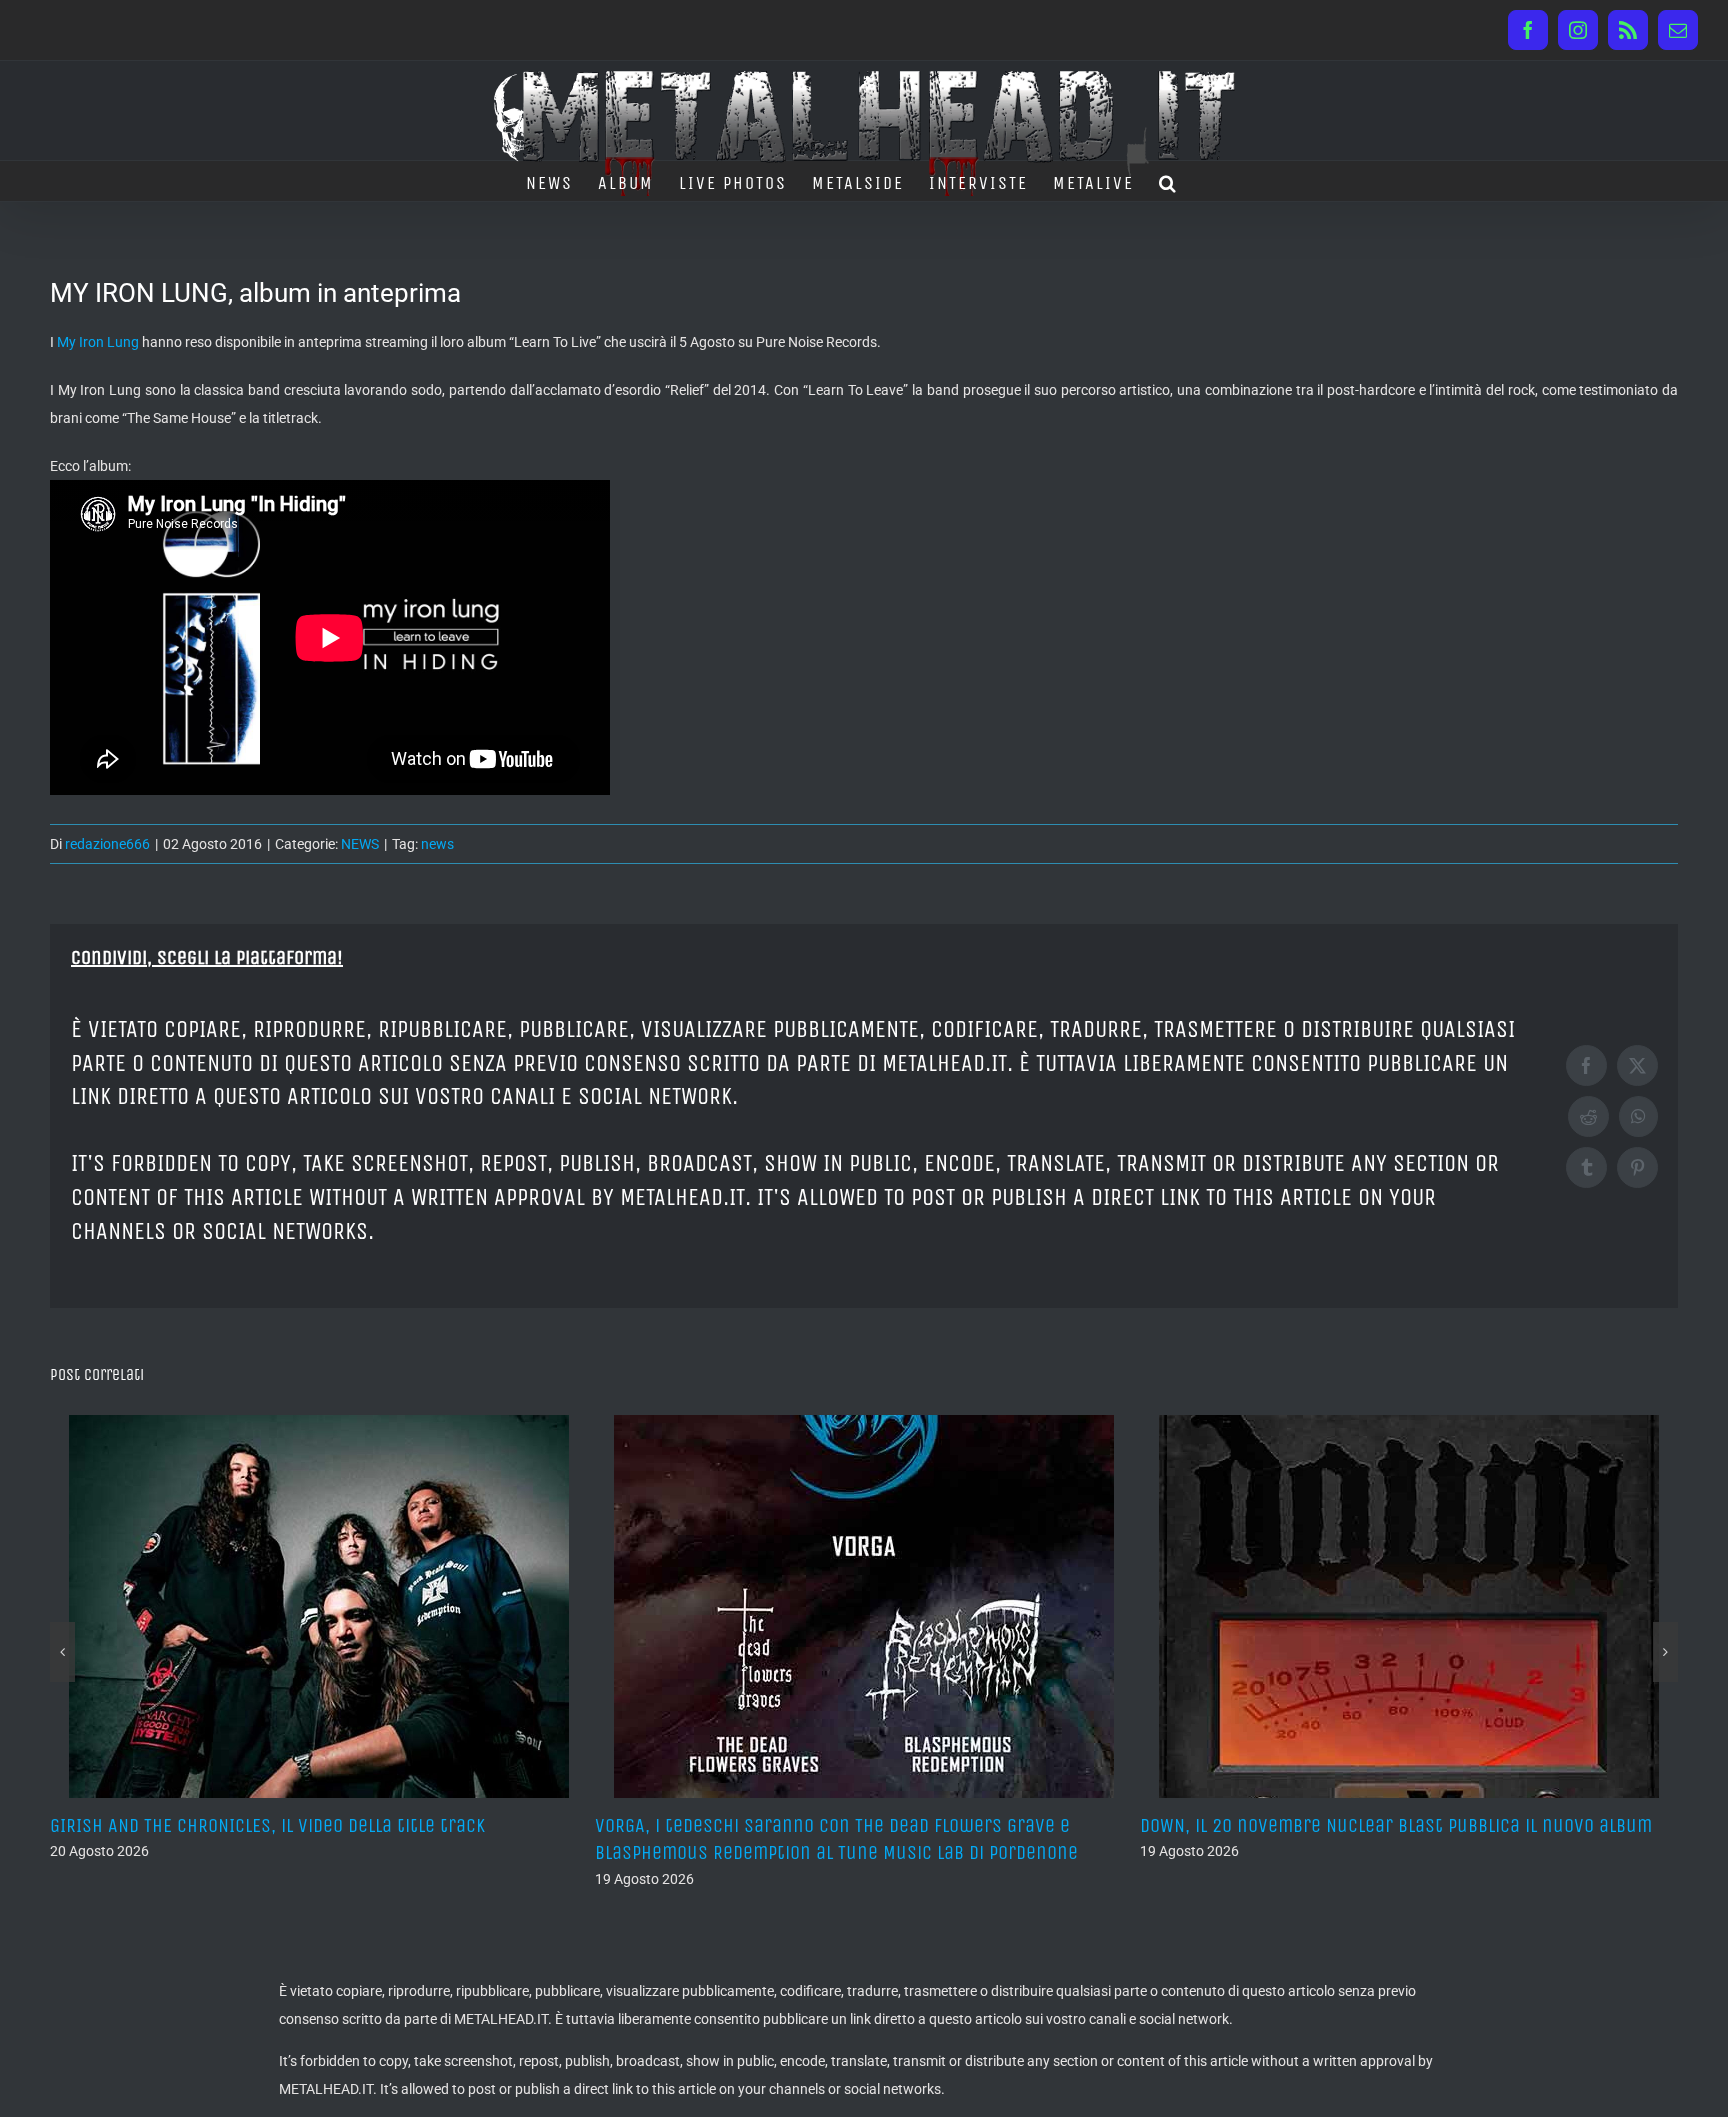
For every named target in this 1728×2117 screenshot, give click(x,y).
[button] (1168, 181)
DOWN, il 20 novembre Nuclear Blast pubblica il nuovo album (1344, 1825)
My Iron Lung (98, 342)
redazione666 (107, 844)
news (437, 844)
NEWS (360, 844)
